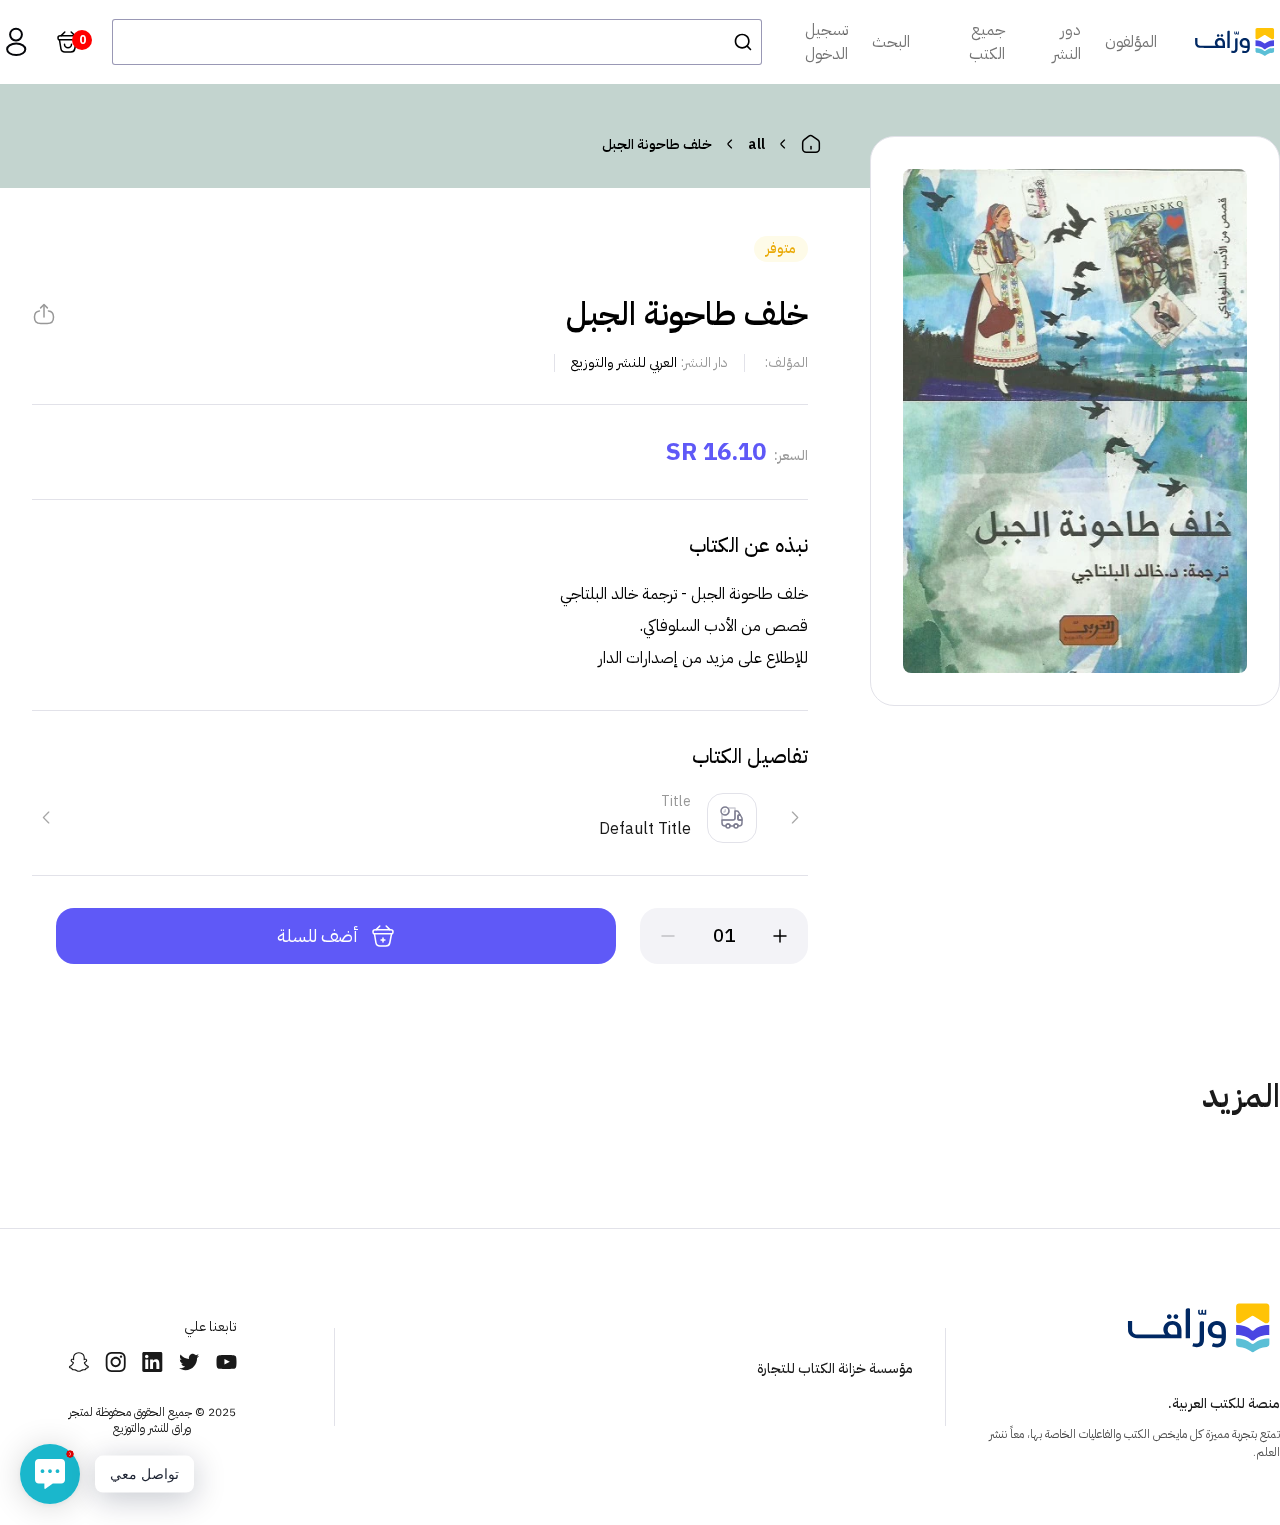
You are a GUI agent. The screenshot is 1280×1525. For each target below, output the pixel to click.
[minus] (668, 936)
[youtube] (226, 1362)
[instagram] (115, 1362)
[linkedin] (152, 1362)
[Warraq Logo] (1234, 41)
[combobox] (437, 42)
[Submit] (737, 42)
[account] (16, 42)
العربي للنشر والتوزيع (624, 362)
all (756, 144)
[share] (44, 314)
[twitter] (189, 1362)
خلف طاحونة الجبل (657, 144)
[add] (780, 936)
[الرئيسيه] (811, 144)
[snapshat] (78, 1362)
